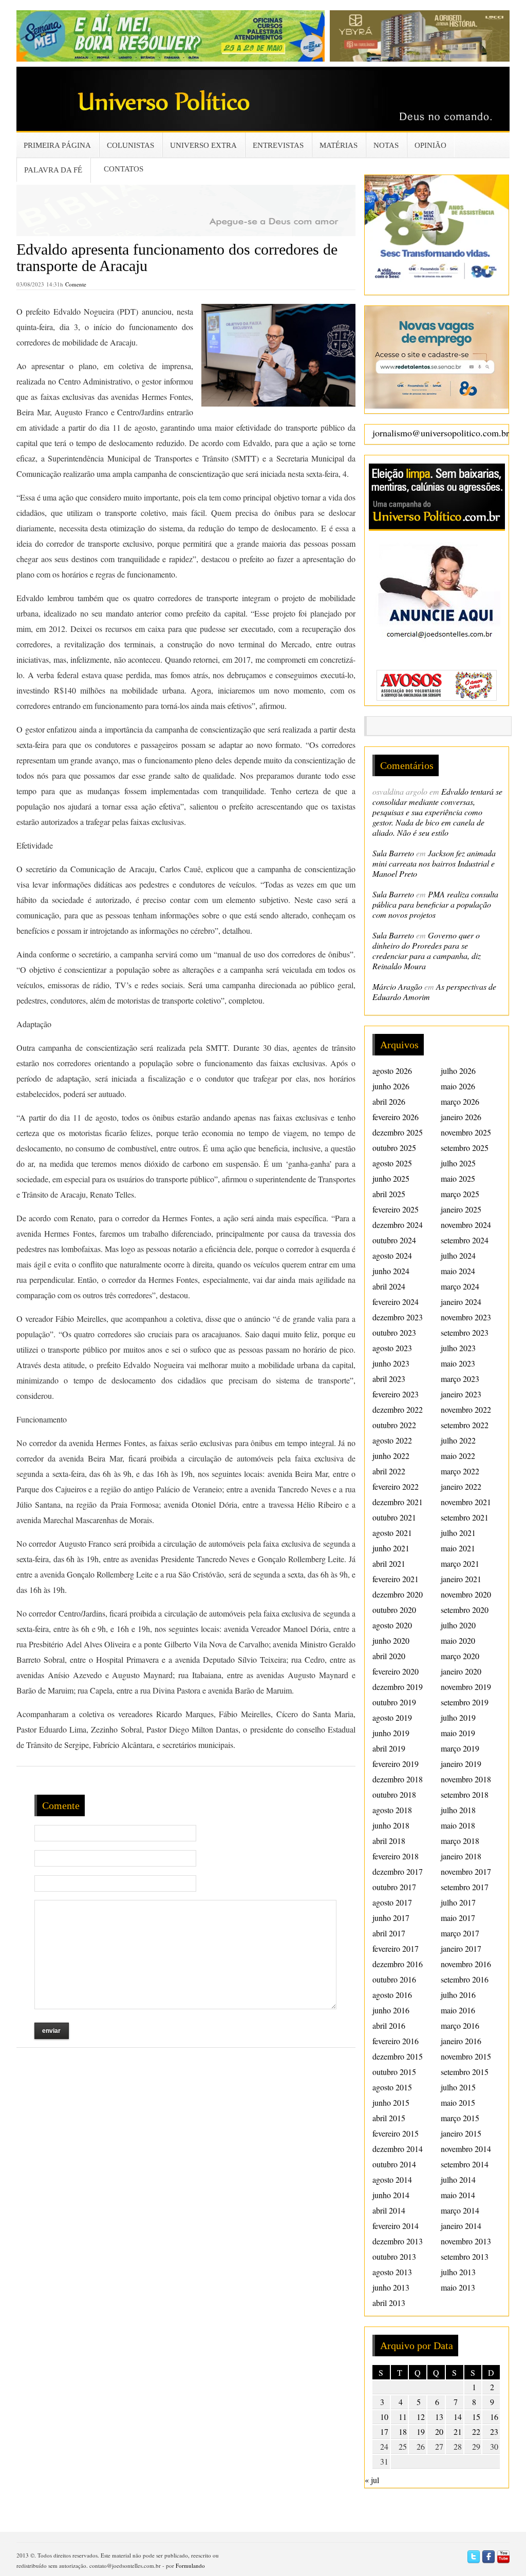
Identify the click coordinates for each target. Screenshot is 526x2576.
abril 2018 (389, 1841)
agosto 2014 (392, 2179)
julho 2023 (458, 1348)
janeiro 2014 (461, 2226)
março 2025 (460, 1194)
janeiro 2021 (461, 1579)
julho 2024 (458, 1255)
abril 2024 (389, 1286)
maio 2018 (458, 1825)
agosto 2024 (392, 1255)
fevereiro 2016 (396, 2041)
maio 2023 (458, 1363)
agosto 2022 (392, 1440)
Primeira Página (57, 145)
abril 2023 (389, 1379)
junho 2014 (391, 2195)
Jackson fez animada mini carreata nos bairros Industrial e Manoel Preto (434, 863)
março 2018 (460, 1841)
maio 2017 (458, 1918)
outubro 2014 (394, 2164)
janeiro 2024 (461, 1302)
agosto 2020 (392, 1625)
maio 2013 (458, 2287)
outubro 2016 (394, 1979)
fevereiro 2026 (396, 1117)
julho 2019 (458, 1717)
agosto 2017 (392, 1902)
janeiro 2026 (461, 1117)
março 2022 (460, 1471)
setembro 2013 (465, 2256)
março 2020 (460, 1656)
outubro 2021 (394, 1517)
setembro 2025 (465, 1148)
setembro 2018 (465, 1794)
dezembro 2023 (398, 1317)
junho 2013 (391, 2287)
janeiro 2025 (461, 1209)
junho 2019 (391, 1733)
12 (421, 2417)
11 (403, 2417)
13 (439, 2417)
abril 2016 (389, 2025)
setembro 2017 (465, 1887)
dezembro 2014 (398, 2149)
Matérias (339, 145)
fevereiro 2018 (396, 1856)
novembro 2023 (466, 1317)
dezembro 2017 (398, 1871)
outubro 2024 (394, 1240)
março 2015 (460, 2118)
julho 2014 (458, 2179)
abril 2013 (389, 2303)
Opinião (430, 145)
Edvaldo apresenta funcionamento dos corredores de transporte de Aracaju (177, 257)
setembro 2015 (465, 2072)
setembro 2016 (465, 1979)
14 (458, 2417)
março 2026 (460, 1101)
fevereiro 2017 (396, 1948)
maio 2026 (458, 1086)
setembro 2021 (465, 1517)
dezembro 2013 (398, 2241)
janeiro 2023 (461, 1394)
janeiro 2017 (461, 1948)
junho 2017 (391, 1918)
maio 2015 (458, 2102)
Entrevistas (278, 145)
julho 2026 (458, 1071)
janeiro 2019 (461, 1764)
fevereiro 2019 (396, 1764)
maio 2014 (458, 2195)
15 (476, 2417)
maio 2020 (458, 1640)
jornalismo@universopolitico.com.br (441, 433)
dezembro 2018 (398, 1779)
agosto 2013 (392, 2272)
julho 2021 (458, 1533)
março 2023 (460, 1379)
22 (476, 2431)
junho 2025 (391, 1178)
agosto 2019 (392, 1717)
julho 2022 (458, 1440)
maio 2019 (458, 1733)
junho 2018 (391, 1825)
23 (494, 2431)
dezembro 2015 (398, 2056)
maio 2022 (458, 1456)
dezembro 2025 (398, 1132)
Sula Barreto (393, 853)
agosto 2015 (392, 2087)
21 (458, 2431)
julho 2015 (458, 2087)
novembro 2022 (466, 1409)
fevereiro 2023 (396, 1394)
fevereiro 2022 (396, 1486)
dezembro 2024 (398, 1225)
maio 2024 (458, 1271)
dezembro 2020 (398, 1594)
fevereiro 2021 (396, 1579)
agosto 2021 (392, 1533)
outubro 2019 (394, 1702)
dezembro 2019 (398, 1687)
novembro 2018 (466, 1779)
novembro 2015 (466, 2056)
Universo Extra (203, 145)
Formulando (190, 2565)
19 (421, 2431)
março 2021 (460, 1563)
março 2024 (460, 1286)
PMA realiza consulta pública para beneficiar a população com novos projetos (435, 904)
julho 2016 (458, 1995)
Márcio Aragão (397, 986)
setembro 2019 (465, 1702)
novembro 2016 (466, 1964)
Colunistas (130, 145)
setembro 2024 (465, 1240)
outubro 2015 (394, 2072)
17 (384, 2431)
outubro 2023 (394, 1332)
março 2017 (460, 1933)
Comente (76, 284)
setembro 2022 (465, 1425)
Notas (386, 145)
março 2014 (460, 2210)
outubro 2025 (394, 1148)
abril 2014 (389, 2210)
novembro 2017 (466, 1871)
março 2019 (460, 1748)
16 (494, 2417)
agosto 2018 (392, 1810)
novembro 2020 (466, 1594)
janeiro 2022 (461, 1486)
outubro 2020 (394, 1610)
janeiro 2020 (461, 1671)
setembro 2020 (465, 1610)
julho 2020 (458, 1625)
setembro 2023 (465, 1332)
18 (403, 2431)
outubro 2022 (394, 1425)
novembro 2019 (466, 1687)
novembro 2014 (466, 2149)
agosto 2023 (392, 1348)
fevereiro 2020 (396, 1671)
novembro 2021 (466, 1502)
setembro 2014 (465, 2164)
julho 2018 (458, 1810)
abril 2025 (389, 1194)
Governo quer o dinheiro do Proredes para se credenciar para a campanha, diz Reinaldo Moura (427, 950)
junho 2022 (391, 1456)
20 (439, 2431)
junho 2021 (391, 1548)
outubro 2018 (394, 1794)
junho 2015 (391, 2102)
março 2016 (460, 2025)
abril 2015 (389, 2118)
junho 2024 (391, 1271)
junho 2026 (391, 1086)
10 (384, 2417)
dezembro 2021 (398, 1502)
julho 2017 (458, 1902)
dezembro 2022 (398, 1409)
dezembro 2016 (398, 1964)
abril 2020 (389, 1656)
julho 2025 (458, 1163)
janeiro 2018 (461, 1856)
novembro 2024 (466, 1225)
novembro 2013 (466, 2241)
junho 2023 (391, 1363)
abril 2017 (389, 1933)
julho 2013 (458, 2272)
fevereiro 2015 (396, 2133)
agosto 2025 (392, 1163)
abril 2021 (389, 1563)
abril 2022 (389, 1471)
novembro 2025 (466, 1132)
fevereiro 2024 (396, 1302)
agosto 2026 (392, 1071)
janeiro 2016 (461, 2041)
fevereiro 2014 (396, 2226)
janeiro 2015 (461, 2133)
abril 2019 (389, 1748)
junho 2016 (391, 2010)
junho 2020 (391, 1640)
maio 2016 (458, 2010)
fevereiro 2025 (396, 1209)
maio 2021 (458, 1548)
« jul (372, 2480)
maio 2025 (458, 1178)
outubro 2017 (394, 1887)
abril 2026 (389, 1101)
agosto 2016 (392, 1995)
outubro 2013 (394, 2256)
